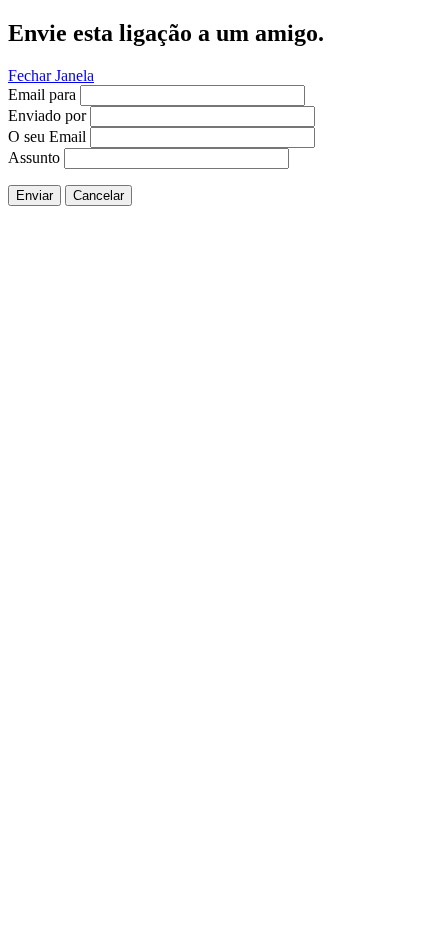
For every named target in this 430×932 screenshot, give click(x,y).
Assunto (34, 157)
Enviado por (47, 115)
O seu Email (47, 136)
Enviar (34, 195)
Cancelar (98, 195)
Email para (42, 94)
